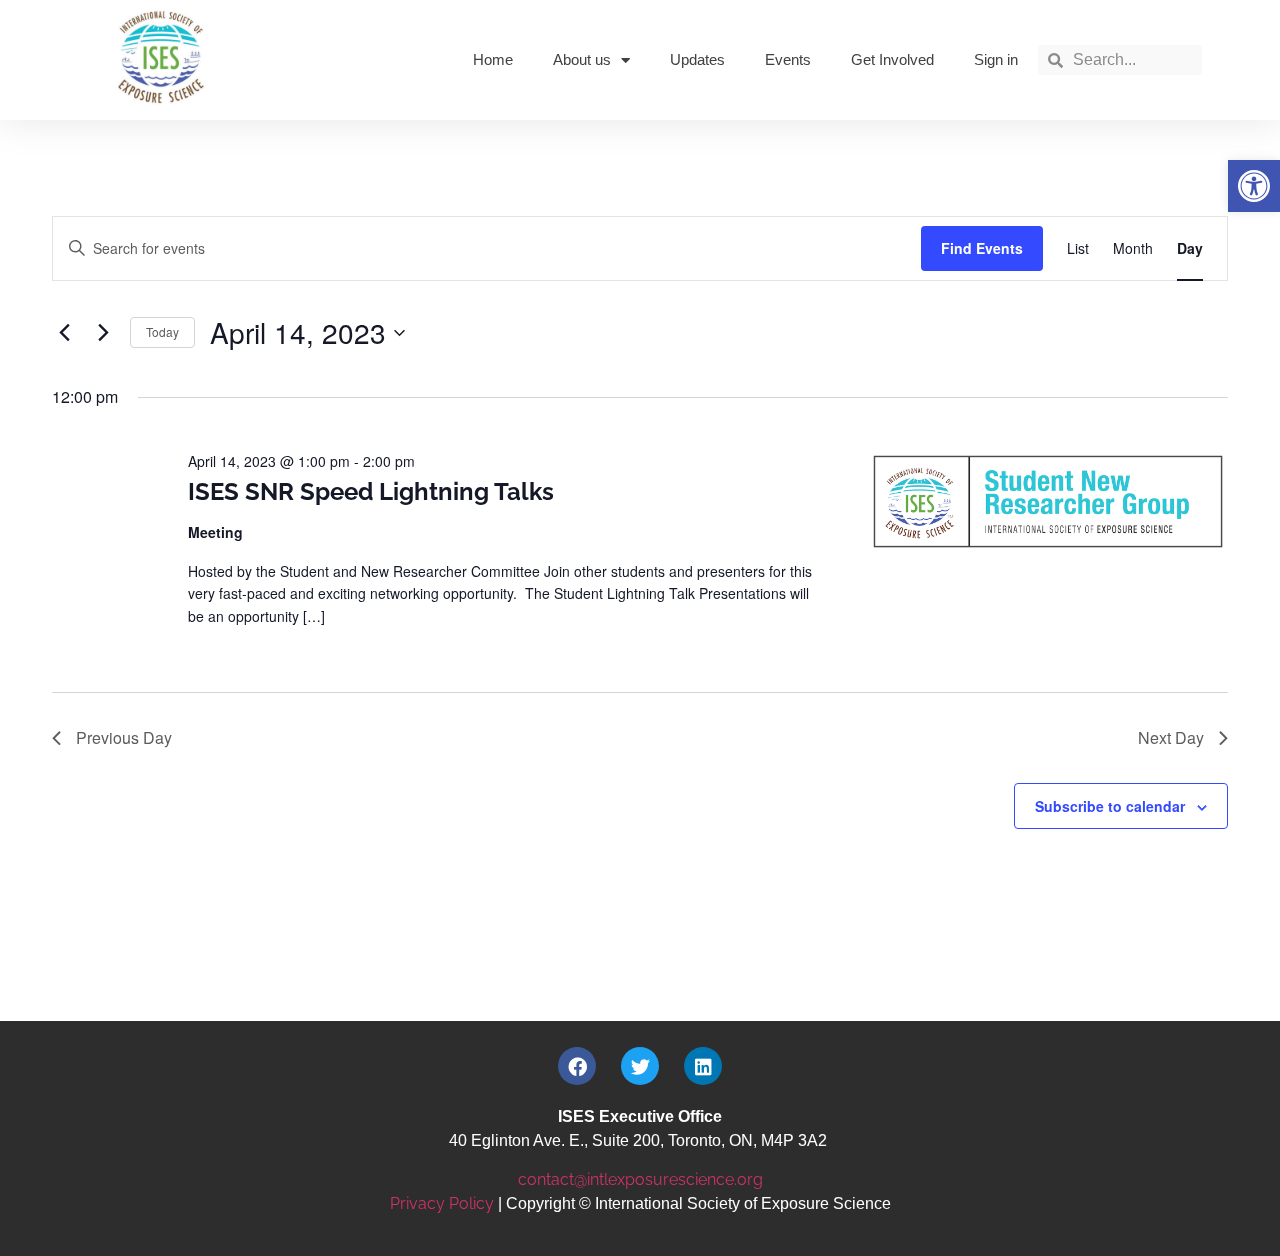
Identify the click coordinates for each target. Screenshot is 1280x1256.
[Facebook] (577, 1066)
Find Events (982, 248)
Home (493, 59)
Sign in (996, 59)
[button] (1254, 186)
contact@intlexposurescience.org (640, 1179)
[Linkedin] (703, 1066)
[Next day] (103, 333)
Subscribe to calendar (1110, 806)
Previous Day (124, 737)
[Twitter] (640, 1066)
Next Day (1171, 737)
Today (162, 331)
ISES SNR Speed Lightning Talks (371, 491)
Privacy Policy (442, 1203)
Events (788, 59)
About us (582, 59)
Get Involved (892, 59)
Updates (697, 59)
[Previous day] (64, 333)
